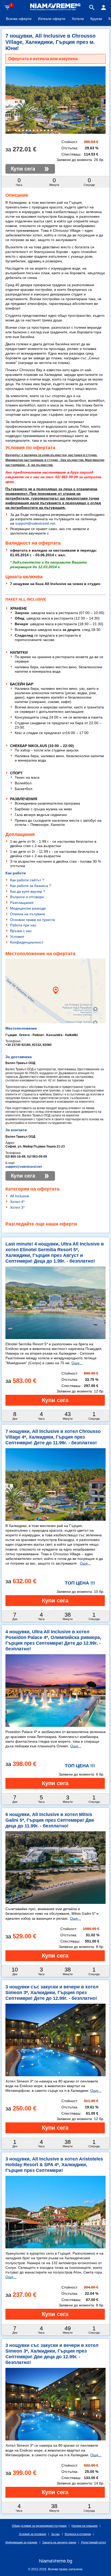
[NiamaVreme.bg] (55, 10)
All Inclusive (20, 1196)
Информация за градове (21, 2542)
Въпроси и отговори (27, 897)
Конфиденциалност (27, 942)
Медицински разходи (28, 908)
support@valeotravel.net (35, 523)
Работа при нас (23, 925)
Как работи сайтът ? (27, 880)
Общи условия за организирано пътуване (39, 2526)
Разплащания (22, 903)
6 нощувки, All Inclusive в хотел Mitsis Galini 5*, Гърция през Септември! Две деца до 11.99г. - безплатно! (50, 1820)
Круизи (96, 19)
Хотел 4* (17, 1202)
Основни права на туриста (33, 920)
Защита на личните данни (59, 2542)
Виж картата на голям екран (55, 1009)
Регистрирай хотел (93, 2542)
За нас (55, 2534)
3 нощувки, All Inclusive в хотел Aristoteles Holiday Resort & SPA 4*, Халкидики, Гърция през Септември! (54, 2165)
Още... (77, 1363)
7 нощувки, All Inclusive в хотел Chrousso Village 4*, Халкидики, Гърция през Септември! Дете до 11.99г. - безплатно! (53, 1437)
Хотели (78, 19)
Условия (17, 937)
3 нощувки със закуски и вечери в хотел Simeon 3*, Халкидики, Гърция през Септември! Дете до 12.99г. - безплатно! (52, 1993)
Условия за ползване (33, 2534)
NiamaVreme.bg (56, 2561)
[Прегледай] (55, 1400)
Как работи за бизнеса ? (31, 886)
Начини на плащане (85, 2526)
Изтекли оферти (52, 19)
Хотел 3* (17, 1207)
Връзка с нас (21, 931)
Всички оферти (19, 19)
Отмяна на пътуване (28, 914)
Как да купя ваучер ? (28, 891)
